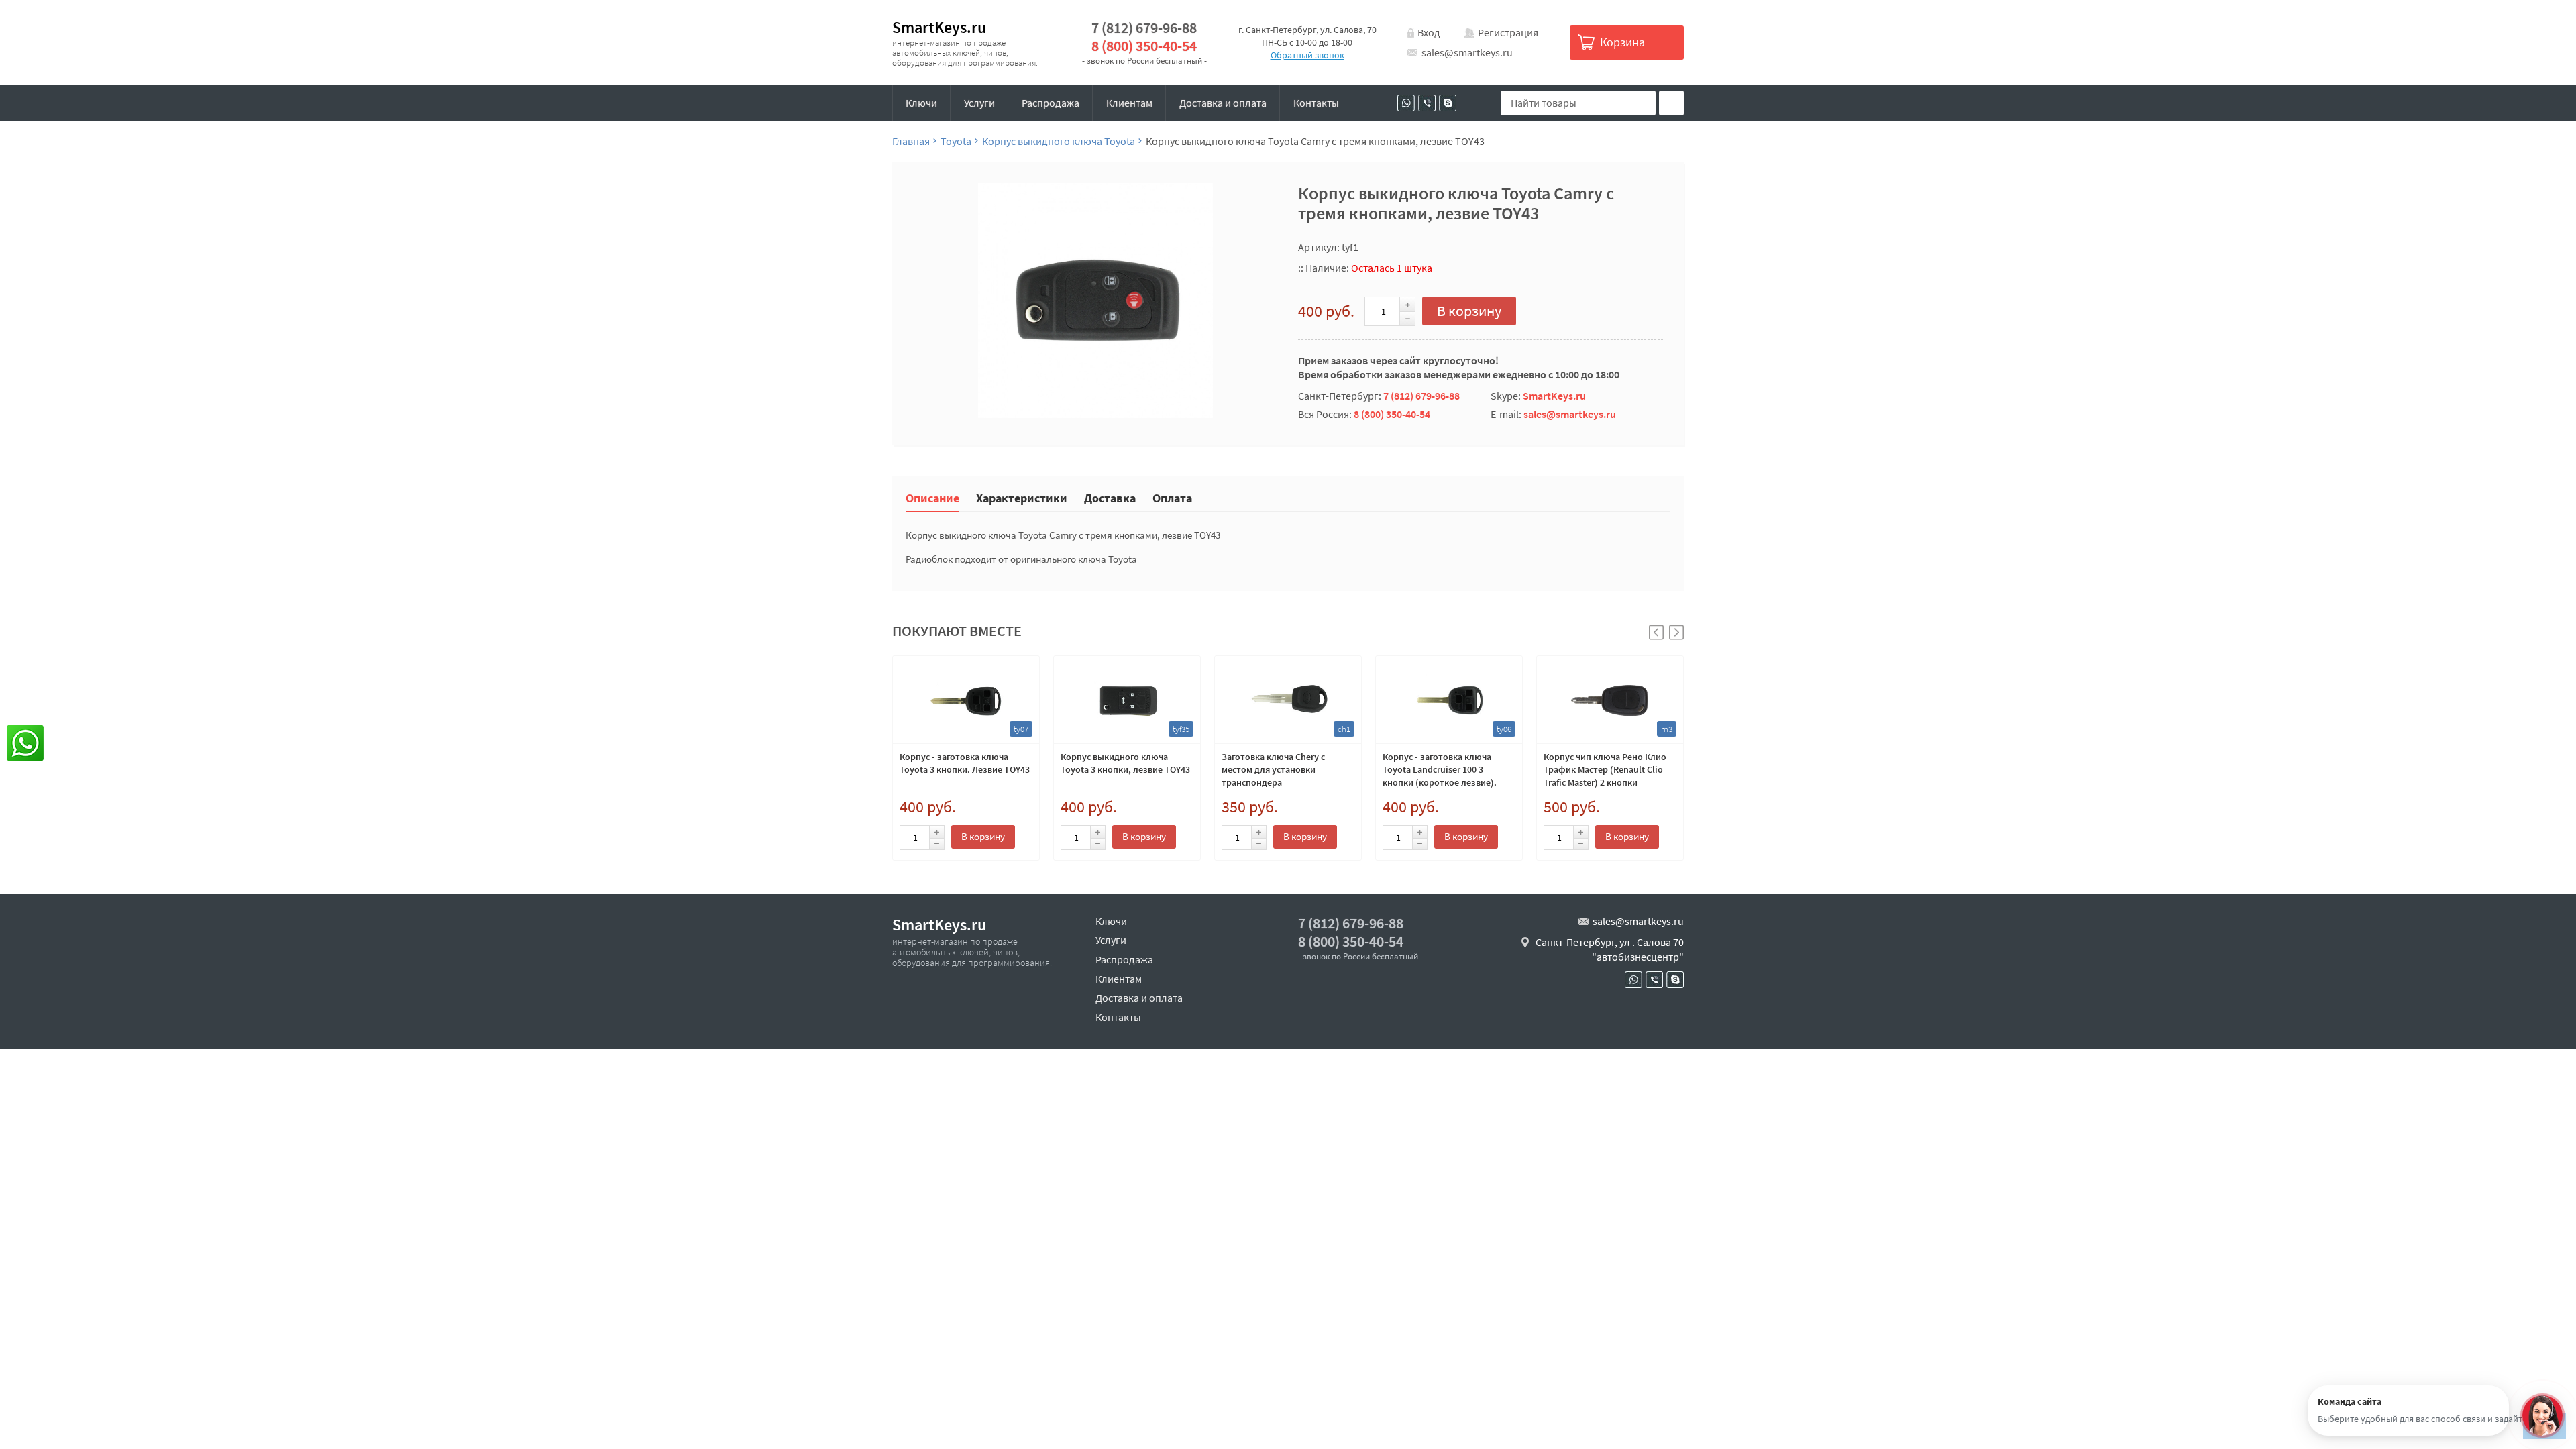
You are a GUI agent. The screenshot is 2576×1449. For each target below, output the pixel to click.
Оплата (1172, 497)
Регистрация (1508, 32)
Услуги (979, 103)
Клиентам (1129, 103)
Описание (932, 497)
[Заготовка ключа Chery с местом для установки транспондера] (1288, 700)
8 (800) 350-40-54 (1144, 46)
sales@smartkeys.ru (1467, 52)
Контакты (1316, 103)
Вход (1429, 32)
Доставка (1110, 497)
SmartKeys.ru (939, 27)
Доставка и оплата (1223, 103)
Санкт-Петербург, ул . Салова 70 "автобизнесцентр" (1610, 949)
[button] (1676, 632)
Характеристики (1022, 497)
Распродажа (1051, 103)
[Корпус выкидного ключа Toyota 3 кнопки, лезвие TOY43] (1127, 700)
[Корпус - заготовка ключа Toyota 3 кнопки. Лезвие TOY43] (966, 700)
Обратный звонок (1307, 55)
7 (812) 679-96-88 (1144, 28)
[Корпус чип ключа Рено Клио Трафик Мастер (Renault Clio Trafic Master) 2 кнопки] (1610, 700)
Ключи (921, 103)
